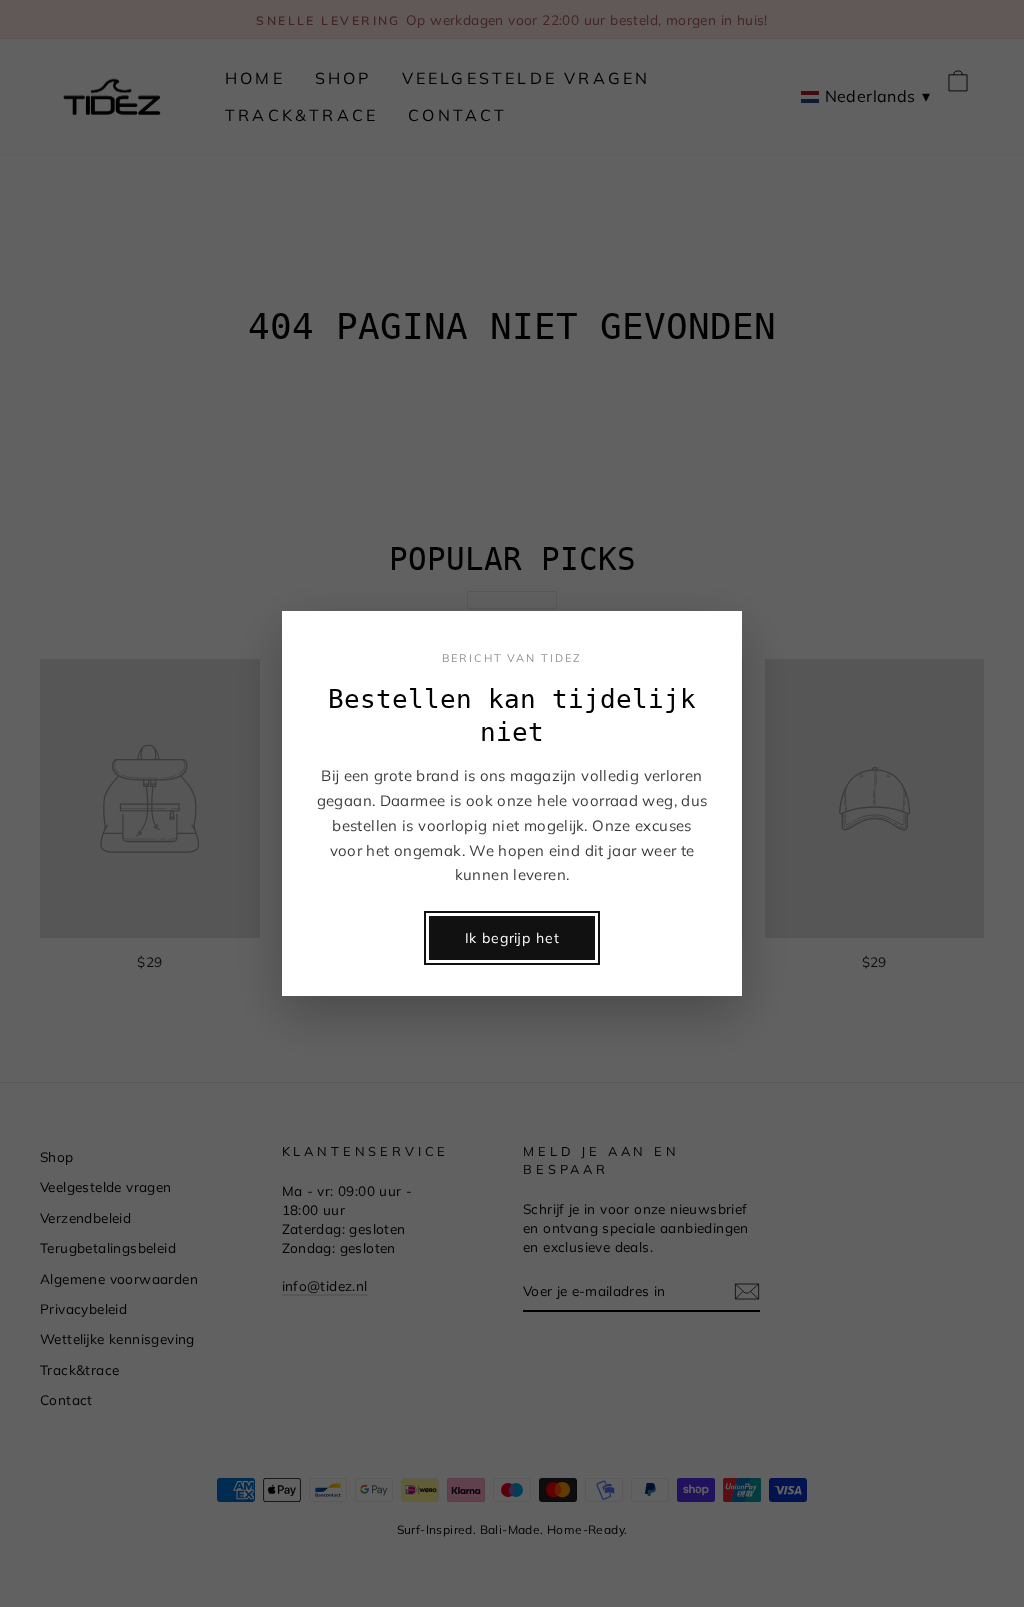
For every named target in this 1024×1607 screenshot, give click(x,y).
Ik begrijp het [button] (512, 938)
